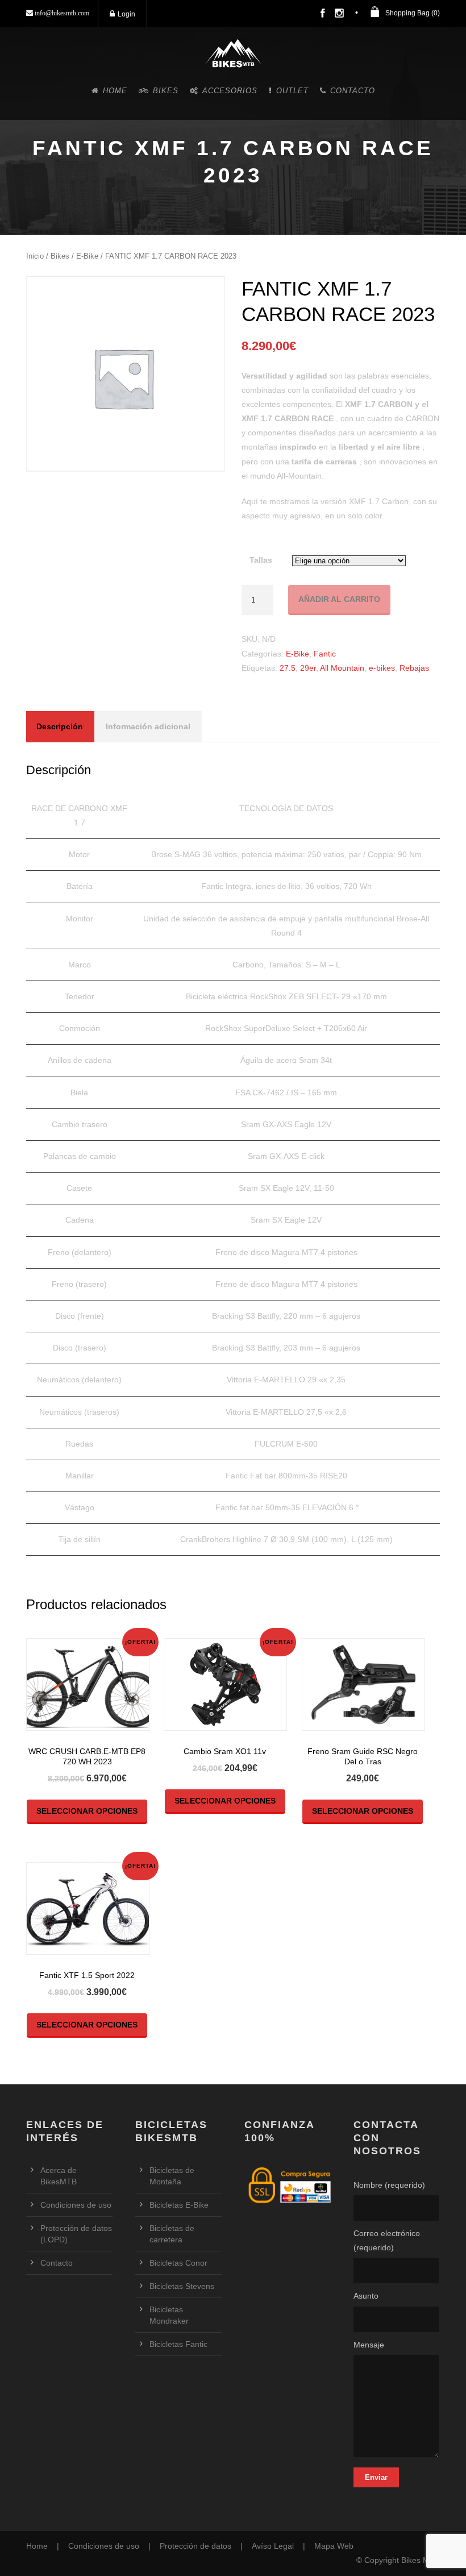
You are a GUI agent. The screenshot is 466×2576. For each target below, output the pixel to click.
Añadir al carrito (339, 599)
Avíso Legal (273, 2546)
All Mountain (342, 668)
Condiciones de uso (76, 2205)
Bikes (166, 91)
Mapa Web (334, 2546)
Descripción (60, 726)
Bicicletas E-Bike (179, 2205)
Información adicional (148, 726)
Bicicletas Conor (178, 2263)
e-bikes (382, 668)
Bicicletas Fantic (178, 2344)
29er (308, 668)
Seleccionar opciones (87, 1811)
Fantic (325, 654)
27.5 (288, 668)
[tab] (60, 727)
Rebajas (414, 668)
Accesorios (230, 91)
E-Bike (87, 256)
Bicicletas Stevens (182, 2286)
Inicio (35, 256)
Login (126, 14)
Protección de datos (195, 2546)
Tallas (261, 560)
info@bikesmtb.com (61, 13)
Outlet (292, 91)
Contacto (353, 91)
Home (115, 91)
